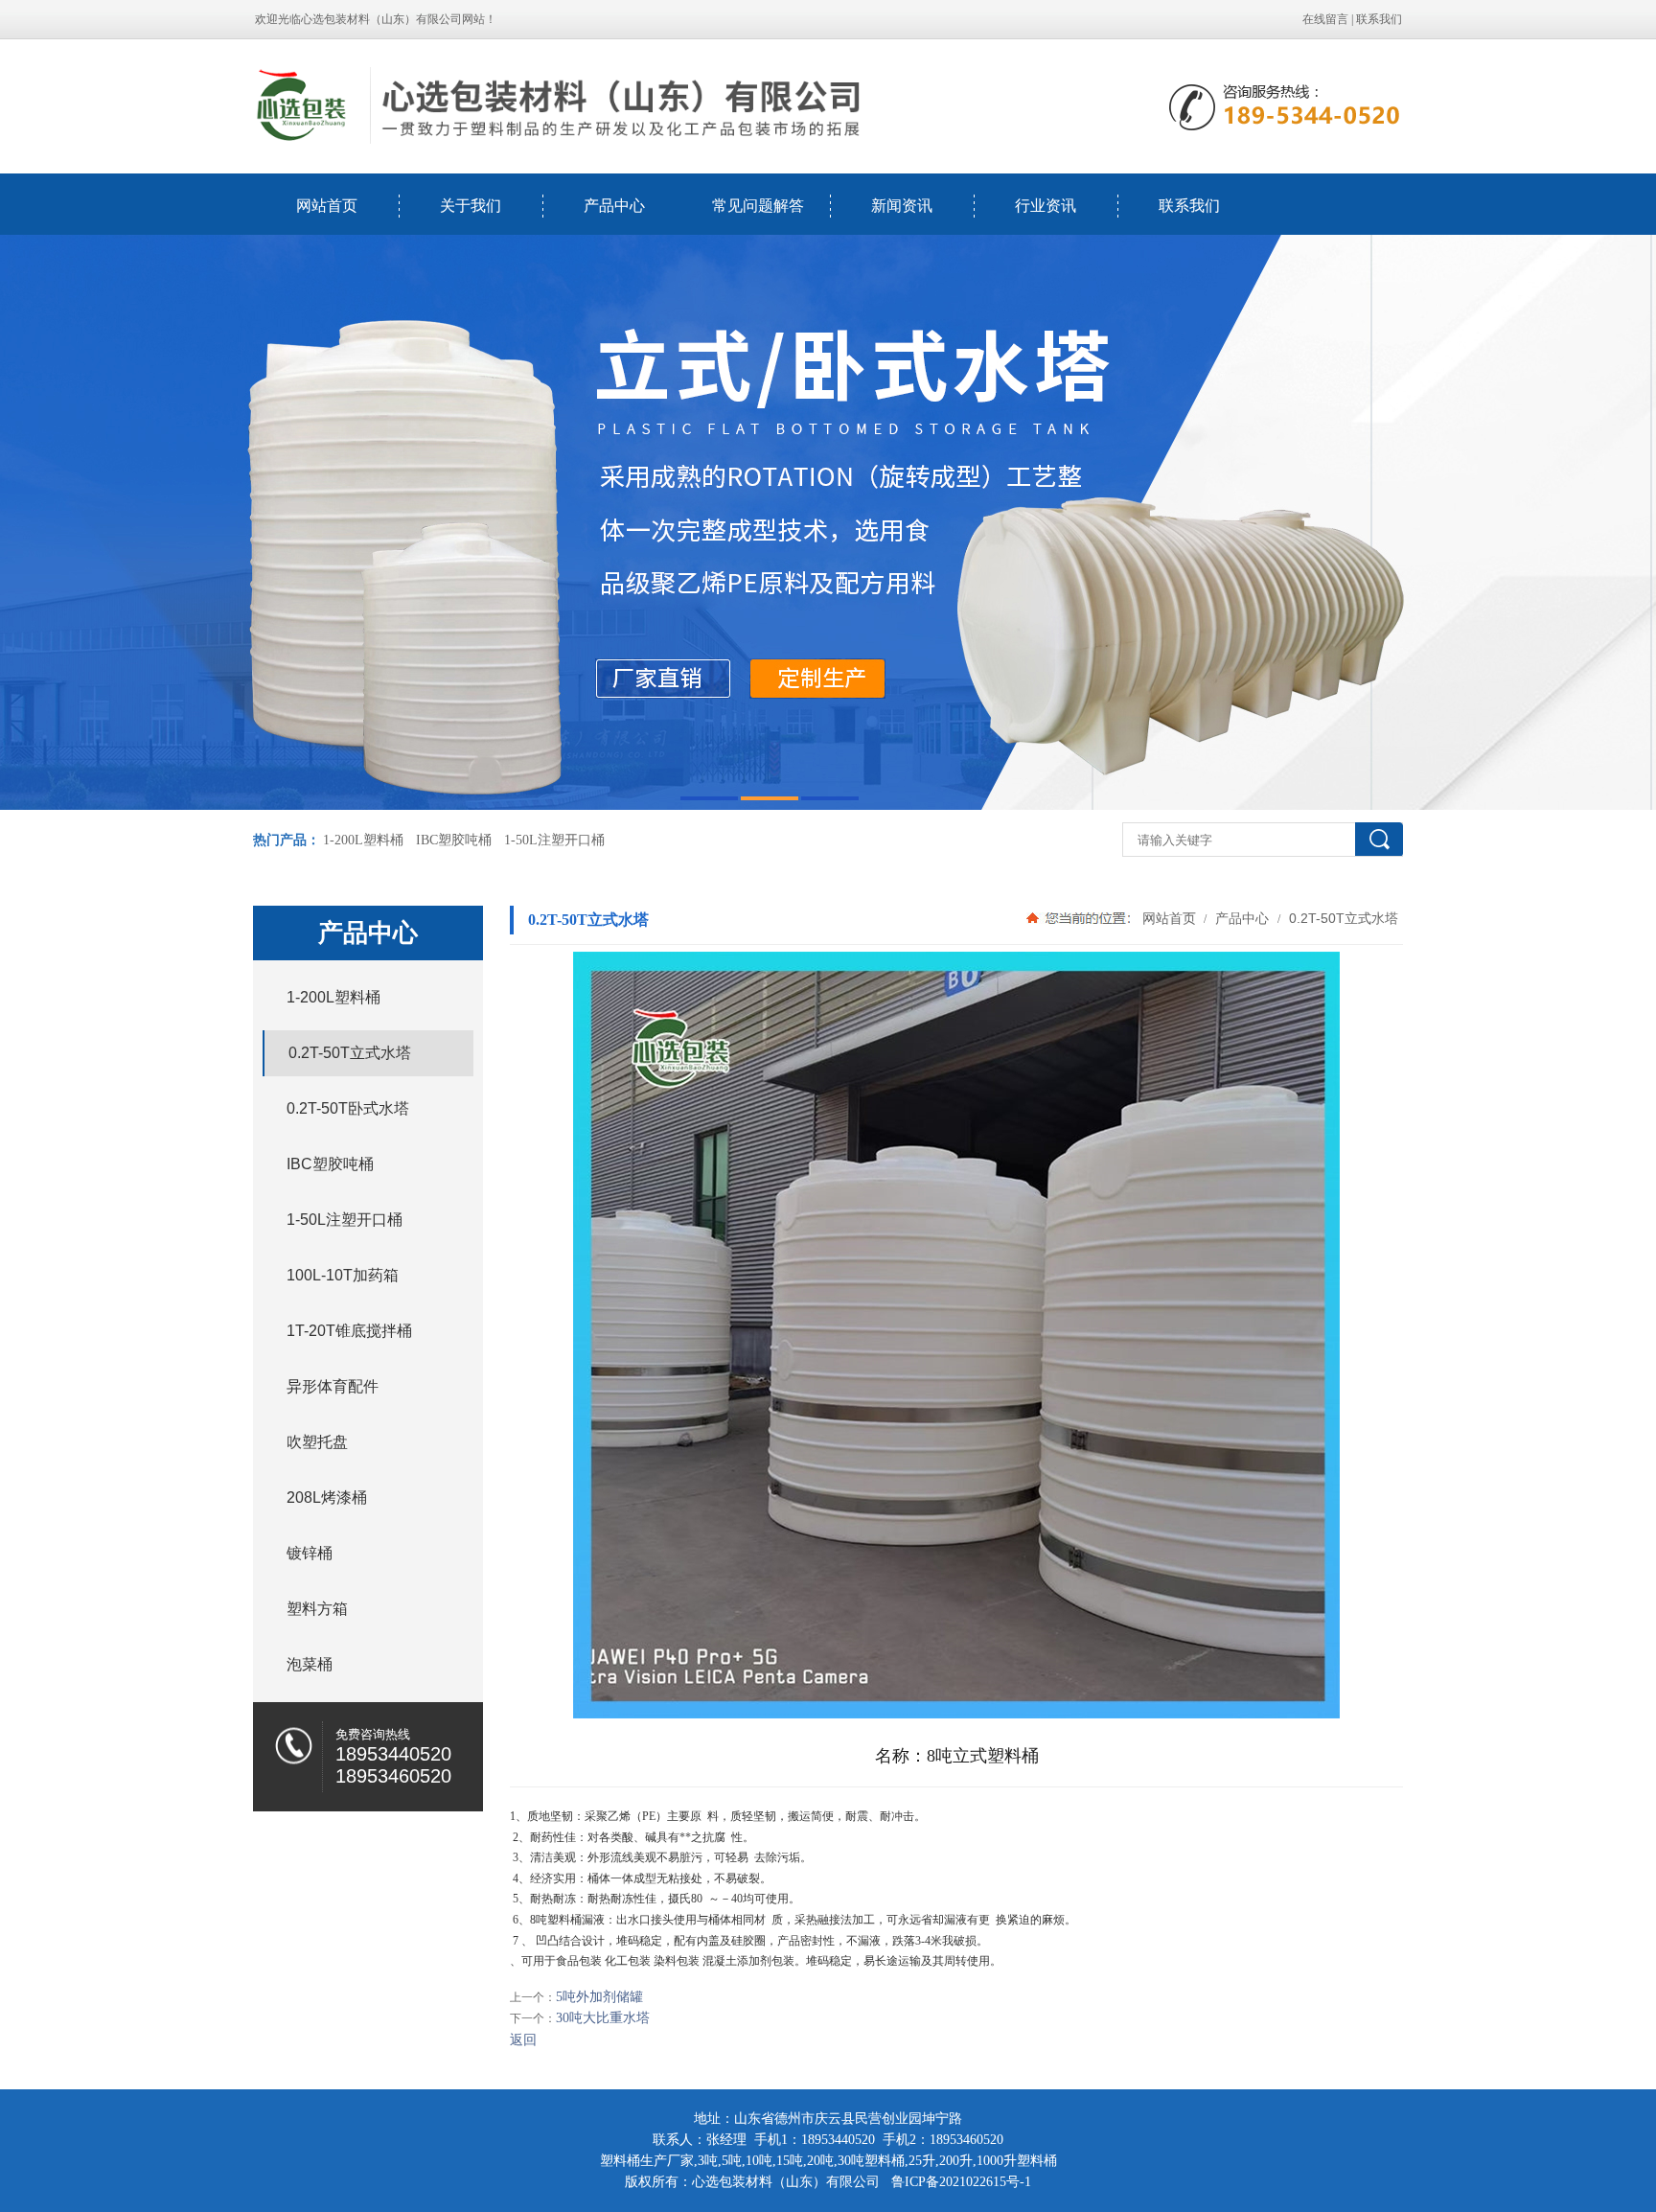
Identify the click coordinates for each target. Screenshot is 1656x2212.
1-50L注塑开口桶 (554, 840)
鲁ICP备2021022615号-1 (961, 2182)
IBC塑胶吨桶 (454, 840)
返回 (523, 2040)
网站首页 (327, 206)
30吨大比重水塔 (603, 2018)
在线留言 (1325, 19)
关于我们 (471, 206)
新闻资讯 (902, 206)
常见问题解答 (758, 206)
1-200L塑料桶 (363, 840)
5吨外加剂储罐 (599, 1997)
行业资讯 (1046, 206)
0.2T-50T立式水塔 (1342, 918)
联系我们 (1379, 19)
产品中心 (614, 206)
